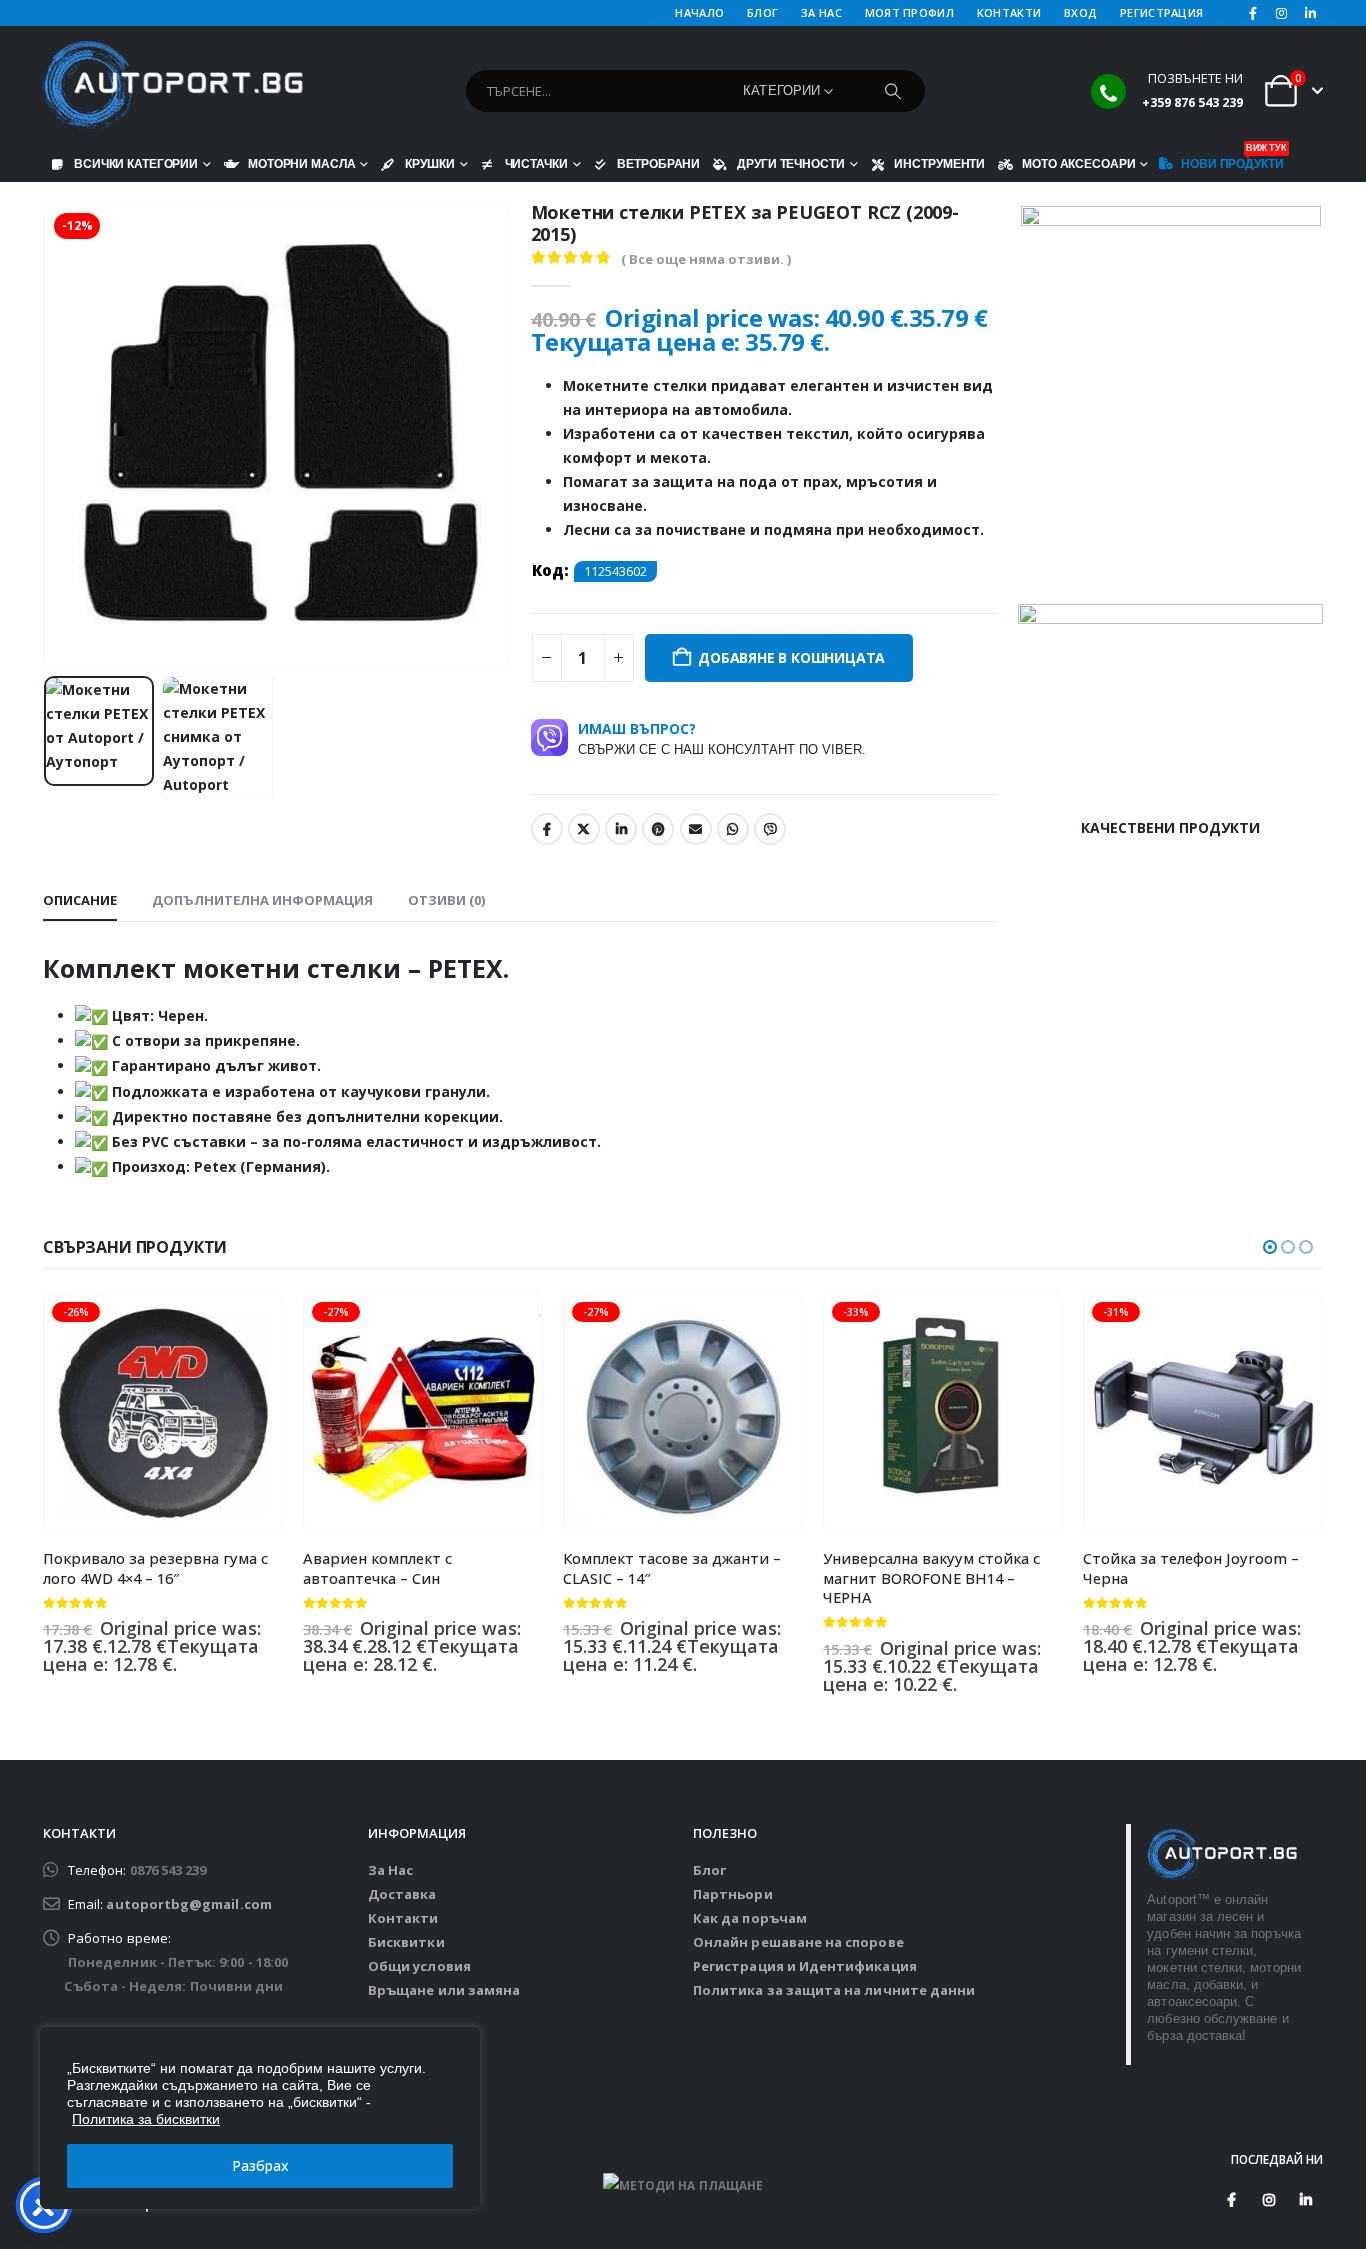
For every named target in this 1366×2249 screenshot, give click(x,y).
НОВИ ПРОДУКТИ (1232, 159)
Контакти (403, 1918)
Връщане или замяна (444, 1990)
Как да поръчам (750, 1918)
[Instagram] (1282, 13)
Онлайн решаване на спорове (798, 1942)
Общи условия (419, 1966)
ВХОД (1080, 12)
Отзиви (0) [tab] (446, 900)
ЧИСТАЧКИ (536, 163)
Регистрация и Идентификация (805, 1966)
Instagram (1269, 2200)
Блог (709, 1870)
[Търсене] (893, 91)
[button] (48, 435)
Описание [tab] (80, 900)
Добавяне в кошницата (791, 657)
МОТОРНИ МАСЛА (301, 163)
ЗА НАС (821, 12)
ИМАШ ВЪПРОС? (722, 738)
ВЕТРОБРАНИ (658, 163)
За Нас (390, 1870)
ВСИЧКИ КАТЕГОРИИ (136, 163)
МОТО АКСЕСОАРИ (1078, 163)
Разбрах (260, 2165)
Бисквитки (406, 1942)
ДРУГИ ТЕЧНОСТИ (790, 163)
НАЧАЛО (699, 12)
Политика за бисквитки (146, 2119)
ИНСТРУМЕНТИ (939, 163)
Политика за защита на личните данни (834, 1990)
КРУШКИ (429, 163)
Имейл (696, 829)
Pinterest (658, 829)
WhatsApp (733, 829)
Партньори (733, 1894)
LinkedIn (621, 829)
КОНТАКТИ (1009, 12)
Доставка (402, 1894)
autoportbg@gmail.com (188, 1904)
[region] (260, 2118)
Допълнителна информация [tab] (262, 900)
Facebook (547, 829)
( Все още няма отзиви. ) (706, 259)
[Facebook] (1253, 13)
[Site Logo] (173, 86)
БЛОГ (762, 12)
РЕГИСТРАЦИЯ (1161, 12)
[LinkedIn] (1310, 13)
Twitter (584, 829)
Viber (770, 829)
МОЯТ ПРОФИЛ (909, 12)
